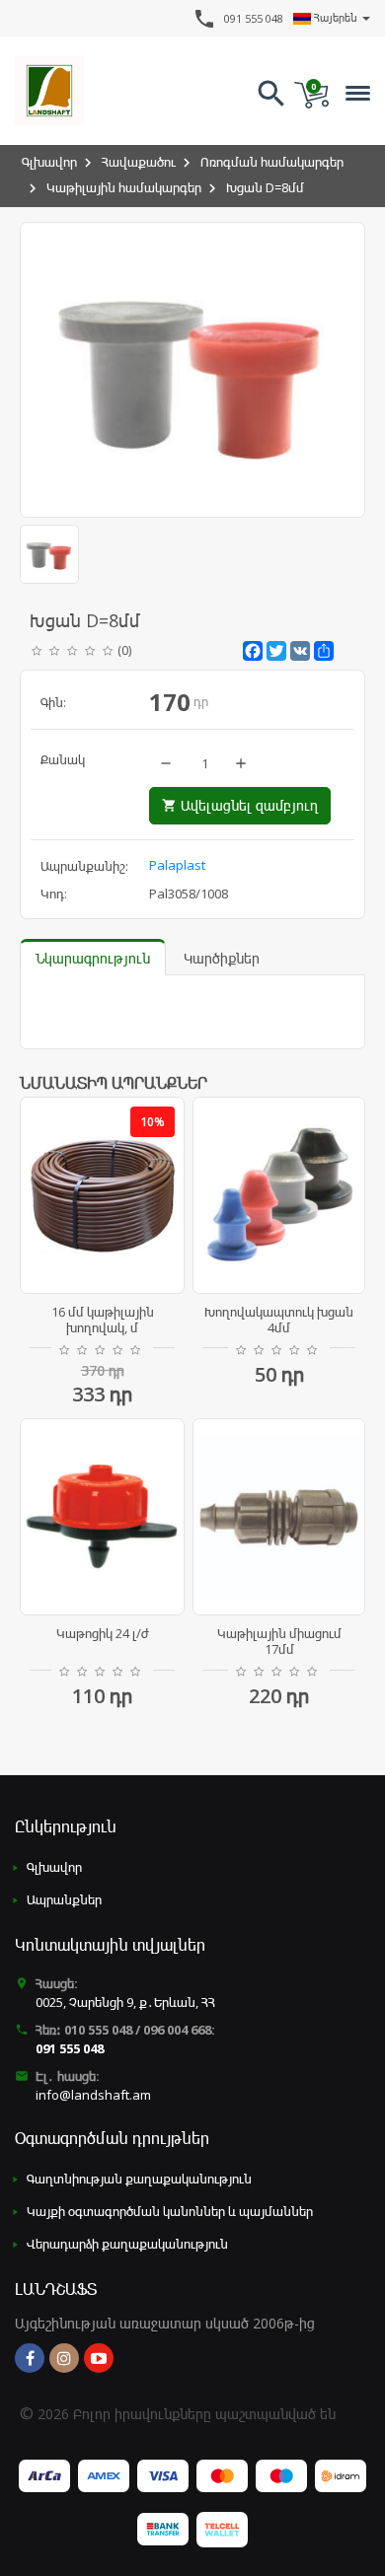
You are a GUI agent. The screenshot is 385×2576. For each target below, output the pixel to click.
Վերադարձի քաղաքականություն (127, 2244)
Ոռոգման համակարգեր (272, 162)
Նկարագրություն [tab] (93, 958)
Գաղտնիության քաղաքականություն (139, 2179)
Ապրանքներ (64, 1899)
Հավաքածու (139, 162)
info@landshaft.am (93, 2095)
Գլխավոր (49, 162)
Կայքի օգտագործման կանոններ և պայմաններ (170, 2211)
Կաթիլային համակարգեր (124, 187)
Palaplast (177, 865)
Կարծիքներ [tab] (222, 958)
